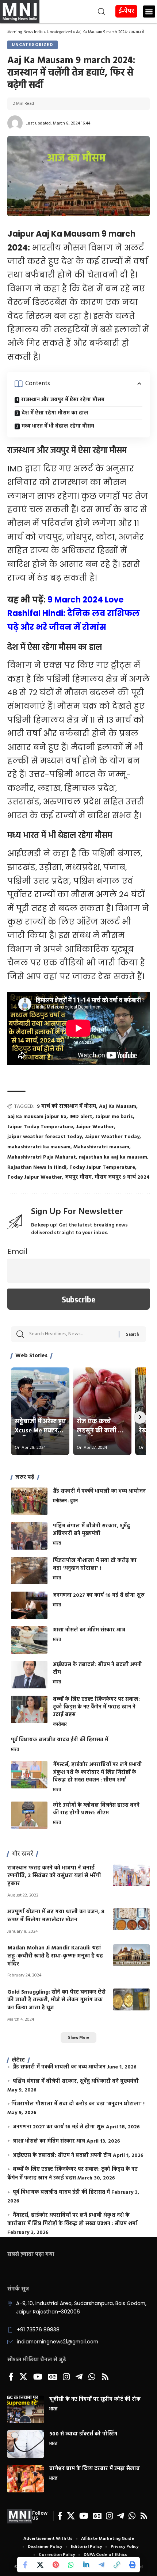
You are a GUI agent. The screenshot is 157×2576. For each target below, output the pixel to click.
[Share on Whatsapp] (71, 2565)
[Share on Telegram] (102, 2565)
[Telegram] (79, 2377)
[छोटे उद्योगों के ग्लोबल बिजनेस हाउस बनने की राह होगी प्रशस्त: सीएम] (29, 1815)
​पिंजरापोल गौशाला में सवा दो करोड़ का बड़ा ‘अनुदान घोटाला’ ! (95, 1565)
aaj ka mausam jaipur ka (37, 1117)
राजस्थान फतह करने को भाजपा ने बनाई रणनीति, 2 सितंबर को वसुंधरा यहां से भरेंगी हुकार (54, 1876)
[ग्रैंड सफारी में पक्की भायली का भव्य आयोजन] (29, 1501)
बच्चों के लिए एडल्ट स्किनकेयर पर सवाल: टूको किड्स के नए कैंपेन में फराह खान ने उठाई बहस (96, 1707)
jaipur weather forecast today (45, 1137)
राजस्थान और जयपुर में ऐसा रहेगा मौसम (63, 400)
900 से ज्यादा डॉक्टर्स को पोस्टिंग (83, 2434)
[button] (73, 12)
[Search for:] (71, 1334)
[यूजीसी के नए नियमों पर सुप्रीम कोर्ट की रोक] (26, 2409)
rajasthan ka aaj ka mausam (113, 1157)
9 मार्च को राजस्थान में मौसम (66, 1107)
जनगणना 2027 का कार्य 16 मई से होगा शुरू (99, 1595)
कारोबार (60, 1725)
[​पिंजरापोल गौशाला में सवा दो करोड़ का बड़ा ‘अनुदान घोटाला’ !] (29, 1571)
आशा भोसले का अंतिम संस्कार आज (89, 1630)
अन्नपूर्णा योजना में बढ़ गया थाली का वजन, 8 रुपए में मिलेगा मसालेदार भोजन (56, 1916)
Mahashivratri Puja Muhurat (42, 1157)
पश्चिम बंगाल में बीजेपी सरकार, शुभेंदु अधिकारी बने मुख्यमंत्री (91, 1530)
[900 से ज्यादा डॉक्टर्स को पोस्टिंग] (26, 2444)
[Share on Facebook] (25, 2565)
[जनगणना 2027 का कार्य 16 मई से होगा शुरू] (29, 1605)
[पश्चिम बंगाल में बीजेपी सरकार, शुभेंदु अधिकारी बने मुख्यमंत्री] (29, 1536)
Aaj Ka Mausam (118, 1107)
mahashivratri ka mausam (39, 1147)
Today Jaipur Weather (35, 1177)
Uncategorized (59, 32)
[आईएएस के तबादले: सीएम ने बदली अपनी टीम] (29, 1675)
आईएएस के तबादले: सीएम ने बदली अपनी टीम (97, 1669)
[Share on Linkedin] (86, 2565)
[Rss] (105, 2377)
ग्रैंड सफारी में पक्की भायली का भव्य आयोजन (99, 1491)
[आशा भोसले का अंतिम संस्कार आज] (29, 1640)
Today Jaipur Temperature (102, 1168)
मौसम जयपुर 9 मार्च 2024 (122, 1177)
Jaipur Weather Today (112, 1137)
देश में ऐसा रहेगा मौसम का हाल (55, 413)
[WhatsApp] (92, 2377)
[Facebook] (11, 2377)
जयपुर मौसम (78, 1177)
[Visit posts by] (15, 123)
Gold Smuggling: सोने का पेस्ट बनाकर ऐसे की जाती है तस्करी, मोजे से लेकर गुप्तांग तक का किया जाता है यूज (56, 2000)
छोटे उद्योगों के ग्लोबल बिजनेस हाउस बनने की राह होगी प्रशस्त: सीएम (96, 1809)
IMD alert (81, 1117)
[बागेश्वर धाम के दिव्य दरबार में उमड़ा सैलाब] (26, 2479)
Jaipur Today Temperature (40, 1127)
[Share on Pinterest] (55, 2565)
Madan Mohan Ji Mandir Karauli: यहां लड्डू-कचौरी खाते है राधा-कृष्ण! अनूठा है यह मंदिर (55, 1956)
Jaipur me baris (114, 1117)
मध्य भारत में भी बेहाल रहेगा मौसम (58, 426)
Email (17, 1251)
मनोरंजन (60, 1501)
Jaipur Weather (95, 1127)
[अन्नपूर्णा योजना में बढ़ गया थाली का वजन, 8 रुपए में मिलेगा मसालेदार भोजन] (131, 1919)
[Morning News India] (20, 2516)
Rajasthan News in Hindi (37, 1168)
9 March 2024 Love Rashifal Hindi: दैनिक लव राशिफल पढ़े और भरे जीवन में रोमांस (74, 613)
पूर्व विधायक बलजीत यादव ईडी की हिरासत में (60, 1740)
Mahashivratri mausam (101, 1147)
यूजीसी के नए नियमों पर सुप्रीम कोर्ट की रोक (95, 2399)
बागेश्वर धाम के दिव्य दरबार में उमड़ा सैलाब (95, 2469)
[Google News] (53, 2377)
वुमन (74, 1501)
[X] (23, 2377)
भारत (57, 1544)
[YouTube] (38, 2377)
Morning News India (25, 32)
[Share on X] (40, 2565)
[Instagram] (66, 2377)
